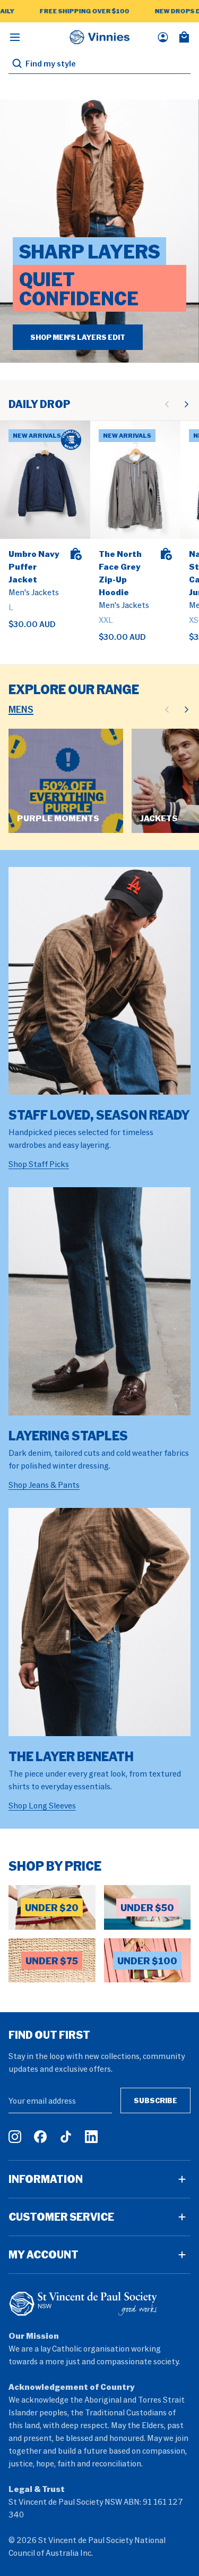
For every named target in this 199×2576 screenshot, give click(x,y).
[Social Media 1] (15, 2137)
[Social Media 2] (40, 2137)
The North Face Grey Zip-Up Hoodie (120, 573)
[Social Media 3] (66, 2137)
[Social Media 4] (91, 2137)
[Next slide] (186, 404)
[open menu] (15, 37)
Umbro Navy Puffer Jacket (34, 566)
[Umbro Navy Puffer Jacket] (45, 480)
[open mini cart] (184, 37)
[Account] (163, 37)
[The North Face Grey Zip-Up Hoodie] (135, 480)
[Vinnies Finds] (100, 37)
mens (21, 709)
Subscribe (155, 2100)
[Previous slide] (167, 404)
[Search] (17, 63)
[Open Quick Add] (75, 554)
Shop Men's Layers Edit (78, 337)
